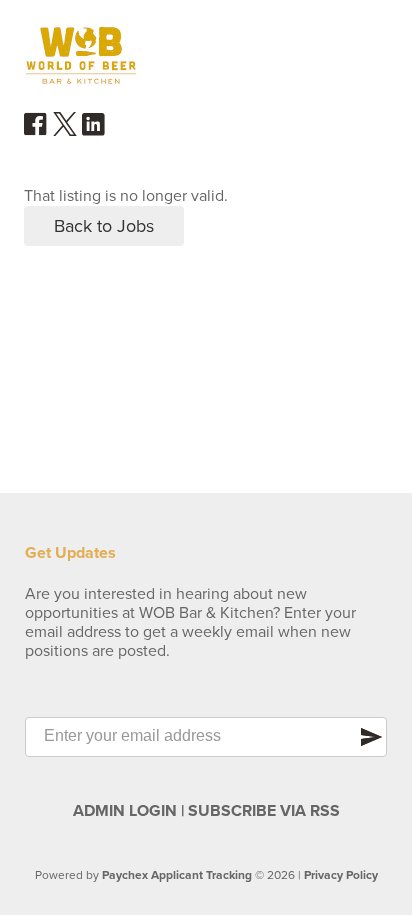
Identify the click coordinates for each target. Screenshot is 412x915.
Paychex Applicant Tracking (177, 875)
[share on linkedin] (94, 132)
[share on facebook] (36, 131)
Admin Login (125, 811)
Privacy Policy (341, 875)
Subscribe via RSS (264, 811)
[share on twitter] (65, 131)
